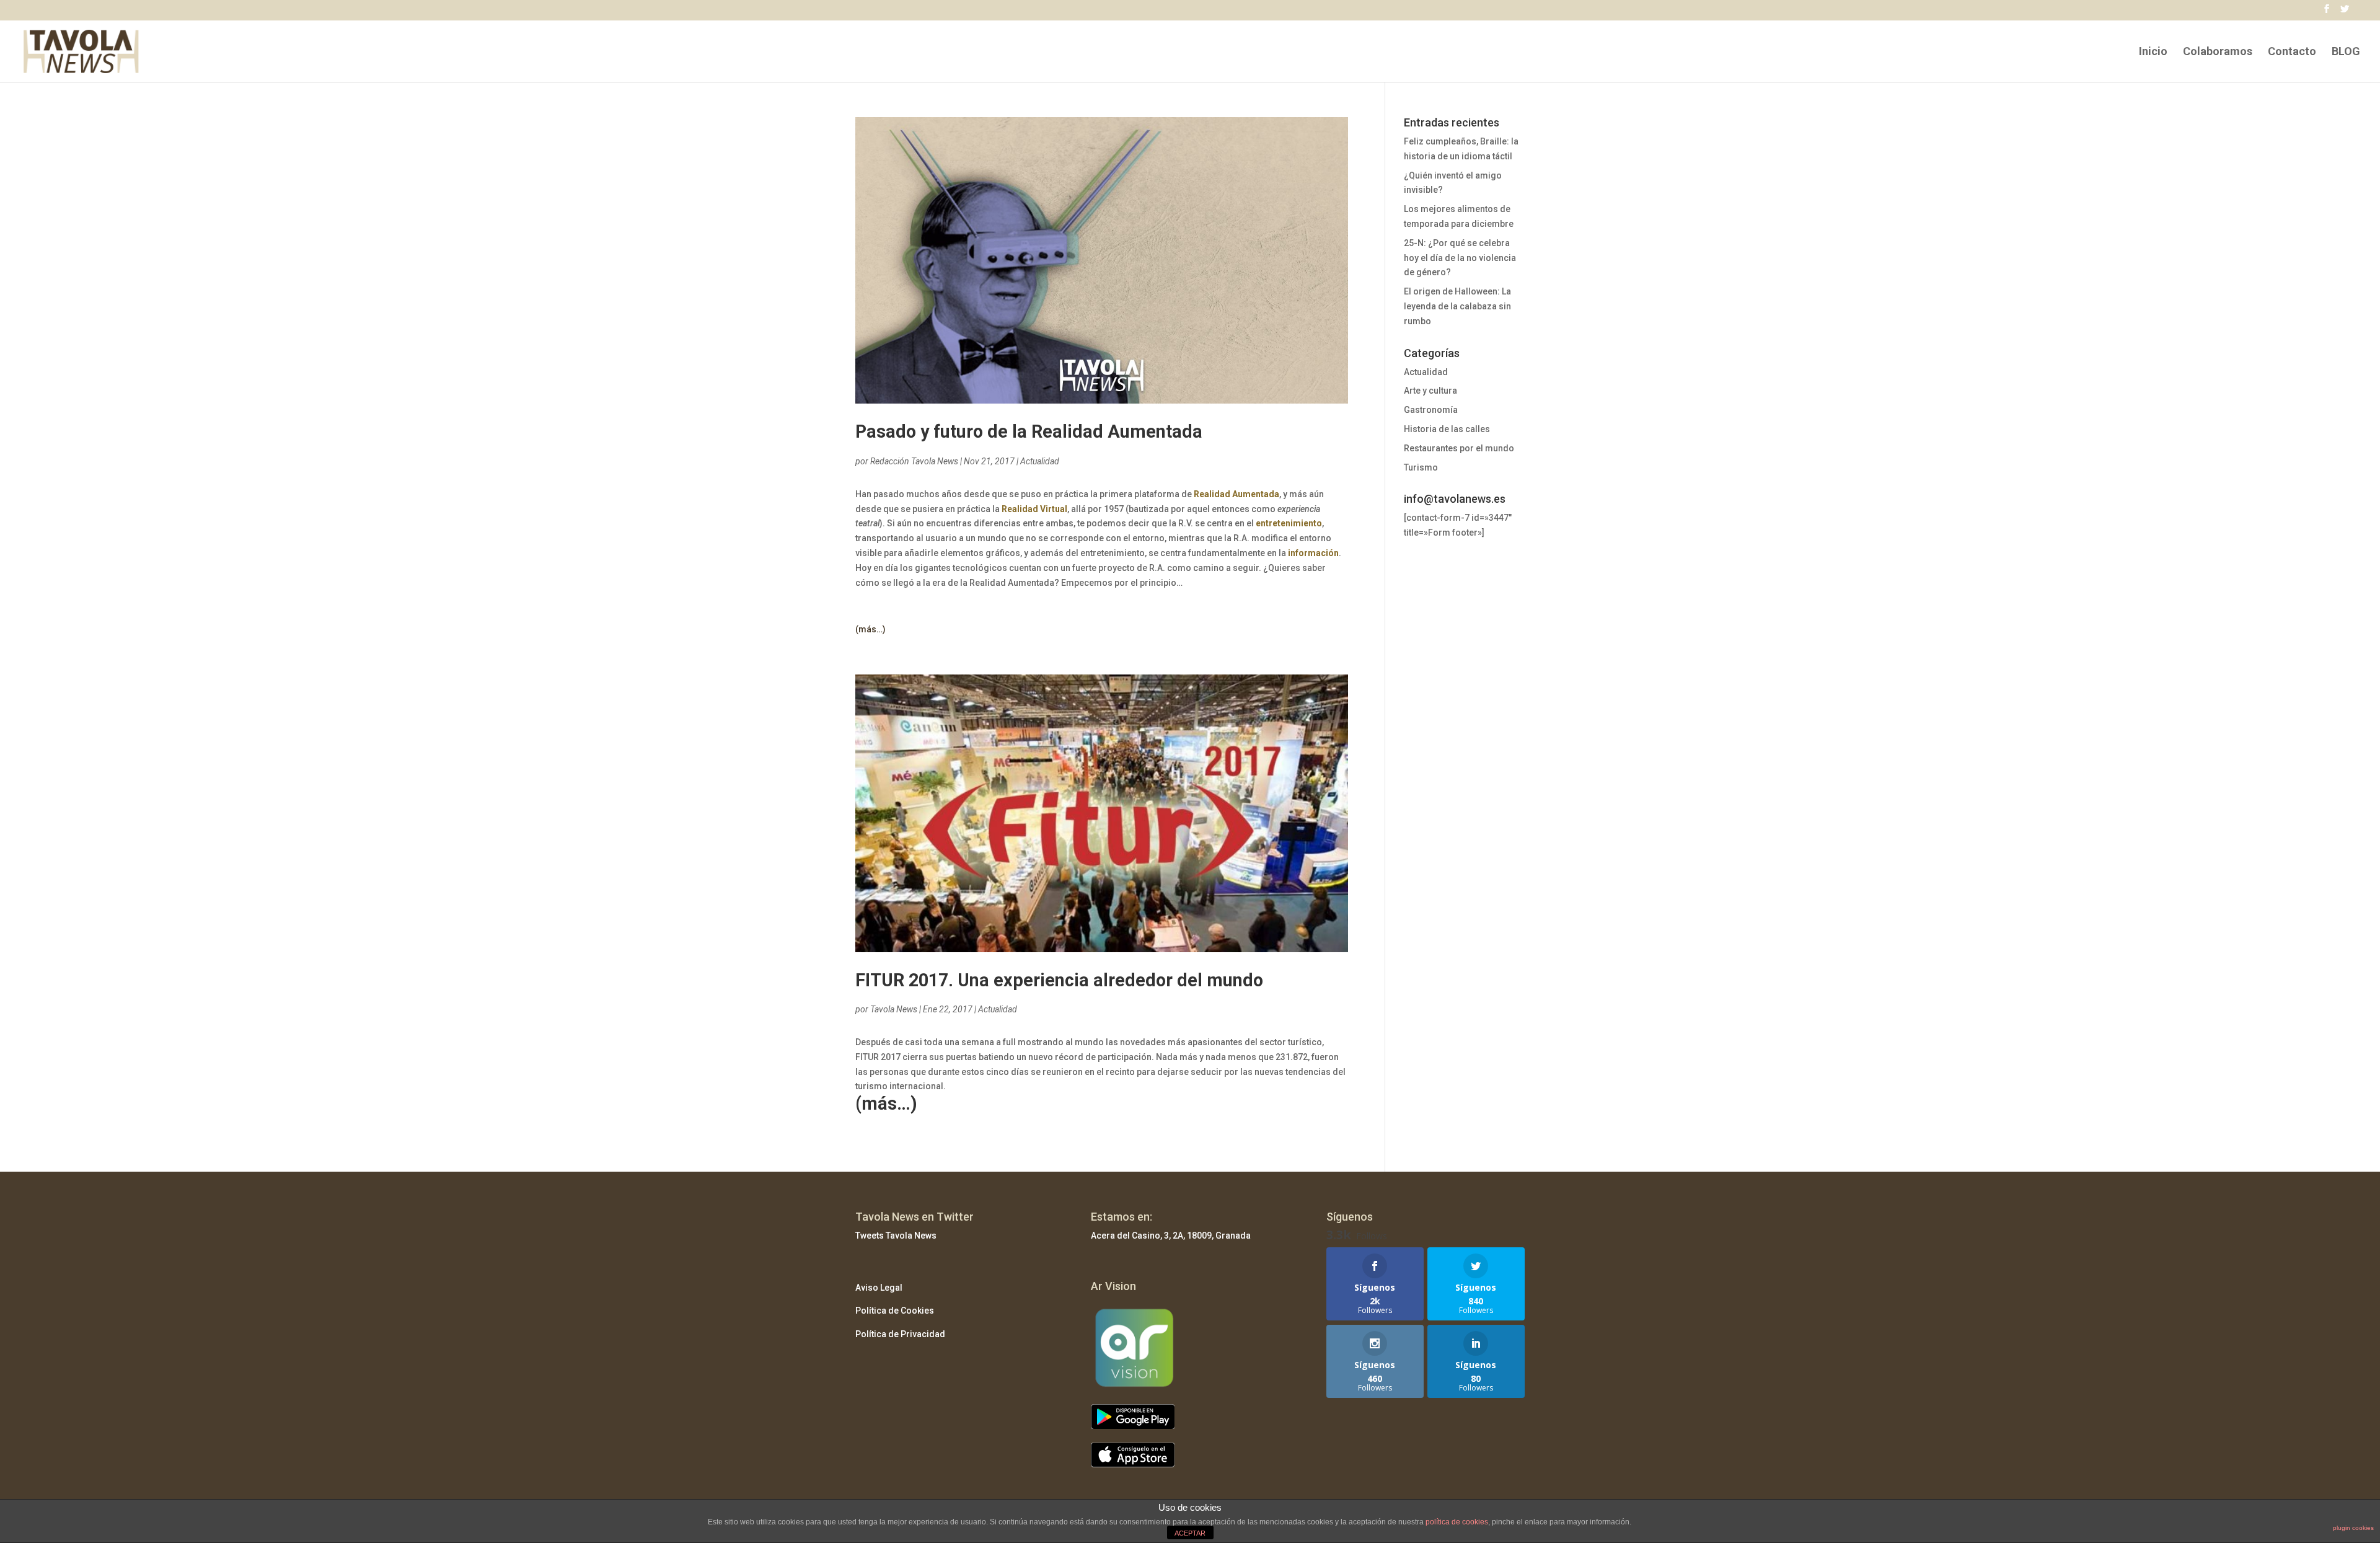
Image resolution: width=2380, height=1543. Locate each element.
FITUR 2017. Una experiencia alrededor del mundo (1059, 980)
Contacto (2292, 52)
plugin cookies (2353, 1528)
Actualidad (1040, 461)
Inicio (2153, 52)
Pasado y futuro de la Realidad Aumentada (1029, 431)
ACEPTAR (1190, 1533)
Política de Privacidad (900, 1334)
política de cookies (1457, 1522)
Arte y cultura (1430, 391)
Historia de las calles (1447, 429)
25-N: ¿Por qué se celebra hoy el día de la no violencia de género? (1460, 258)
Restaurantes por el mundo (1459, 448)
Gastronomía (1431, 410)
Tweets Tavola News (896, 1236)
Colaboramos (2218, 52)
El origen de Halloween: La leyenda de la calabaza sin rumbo (1457, 306)
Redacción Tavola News (914, 461)
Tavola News (894, 1009)
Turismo (1421, 467)
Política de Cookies (895, 1311)
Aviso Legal (879, 1288)
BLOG (2346, 52)
